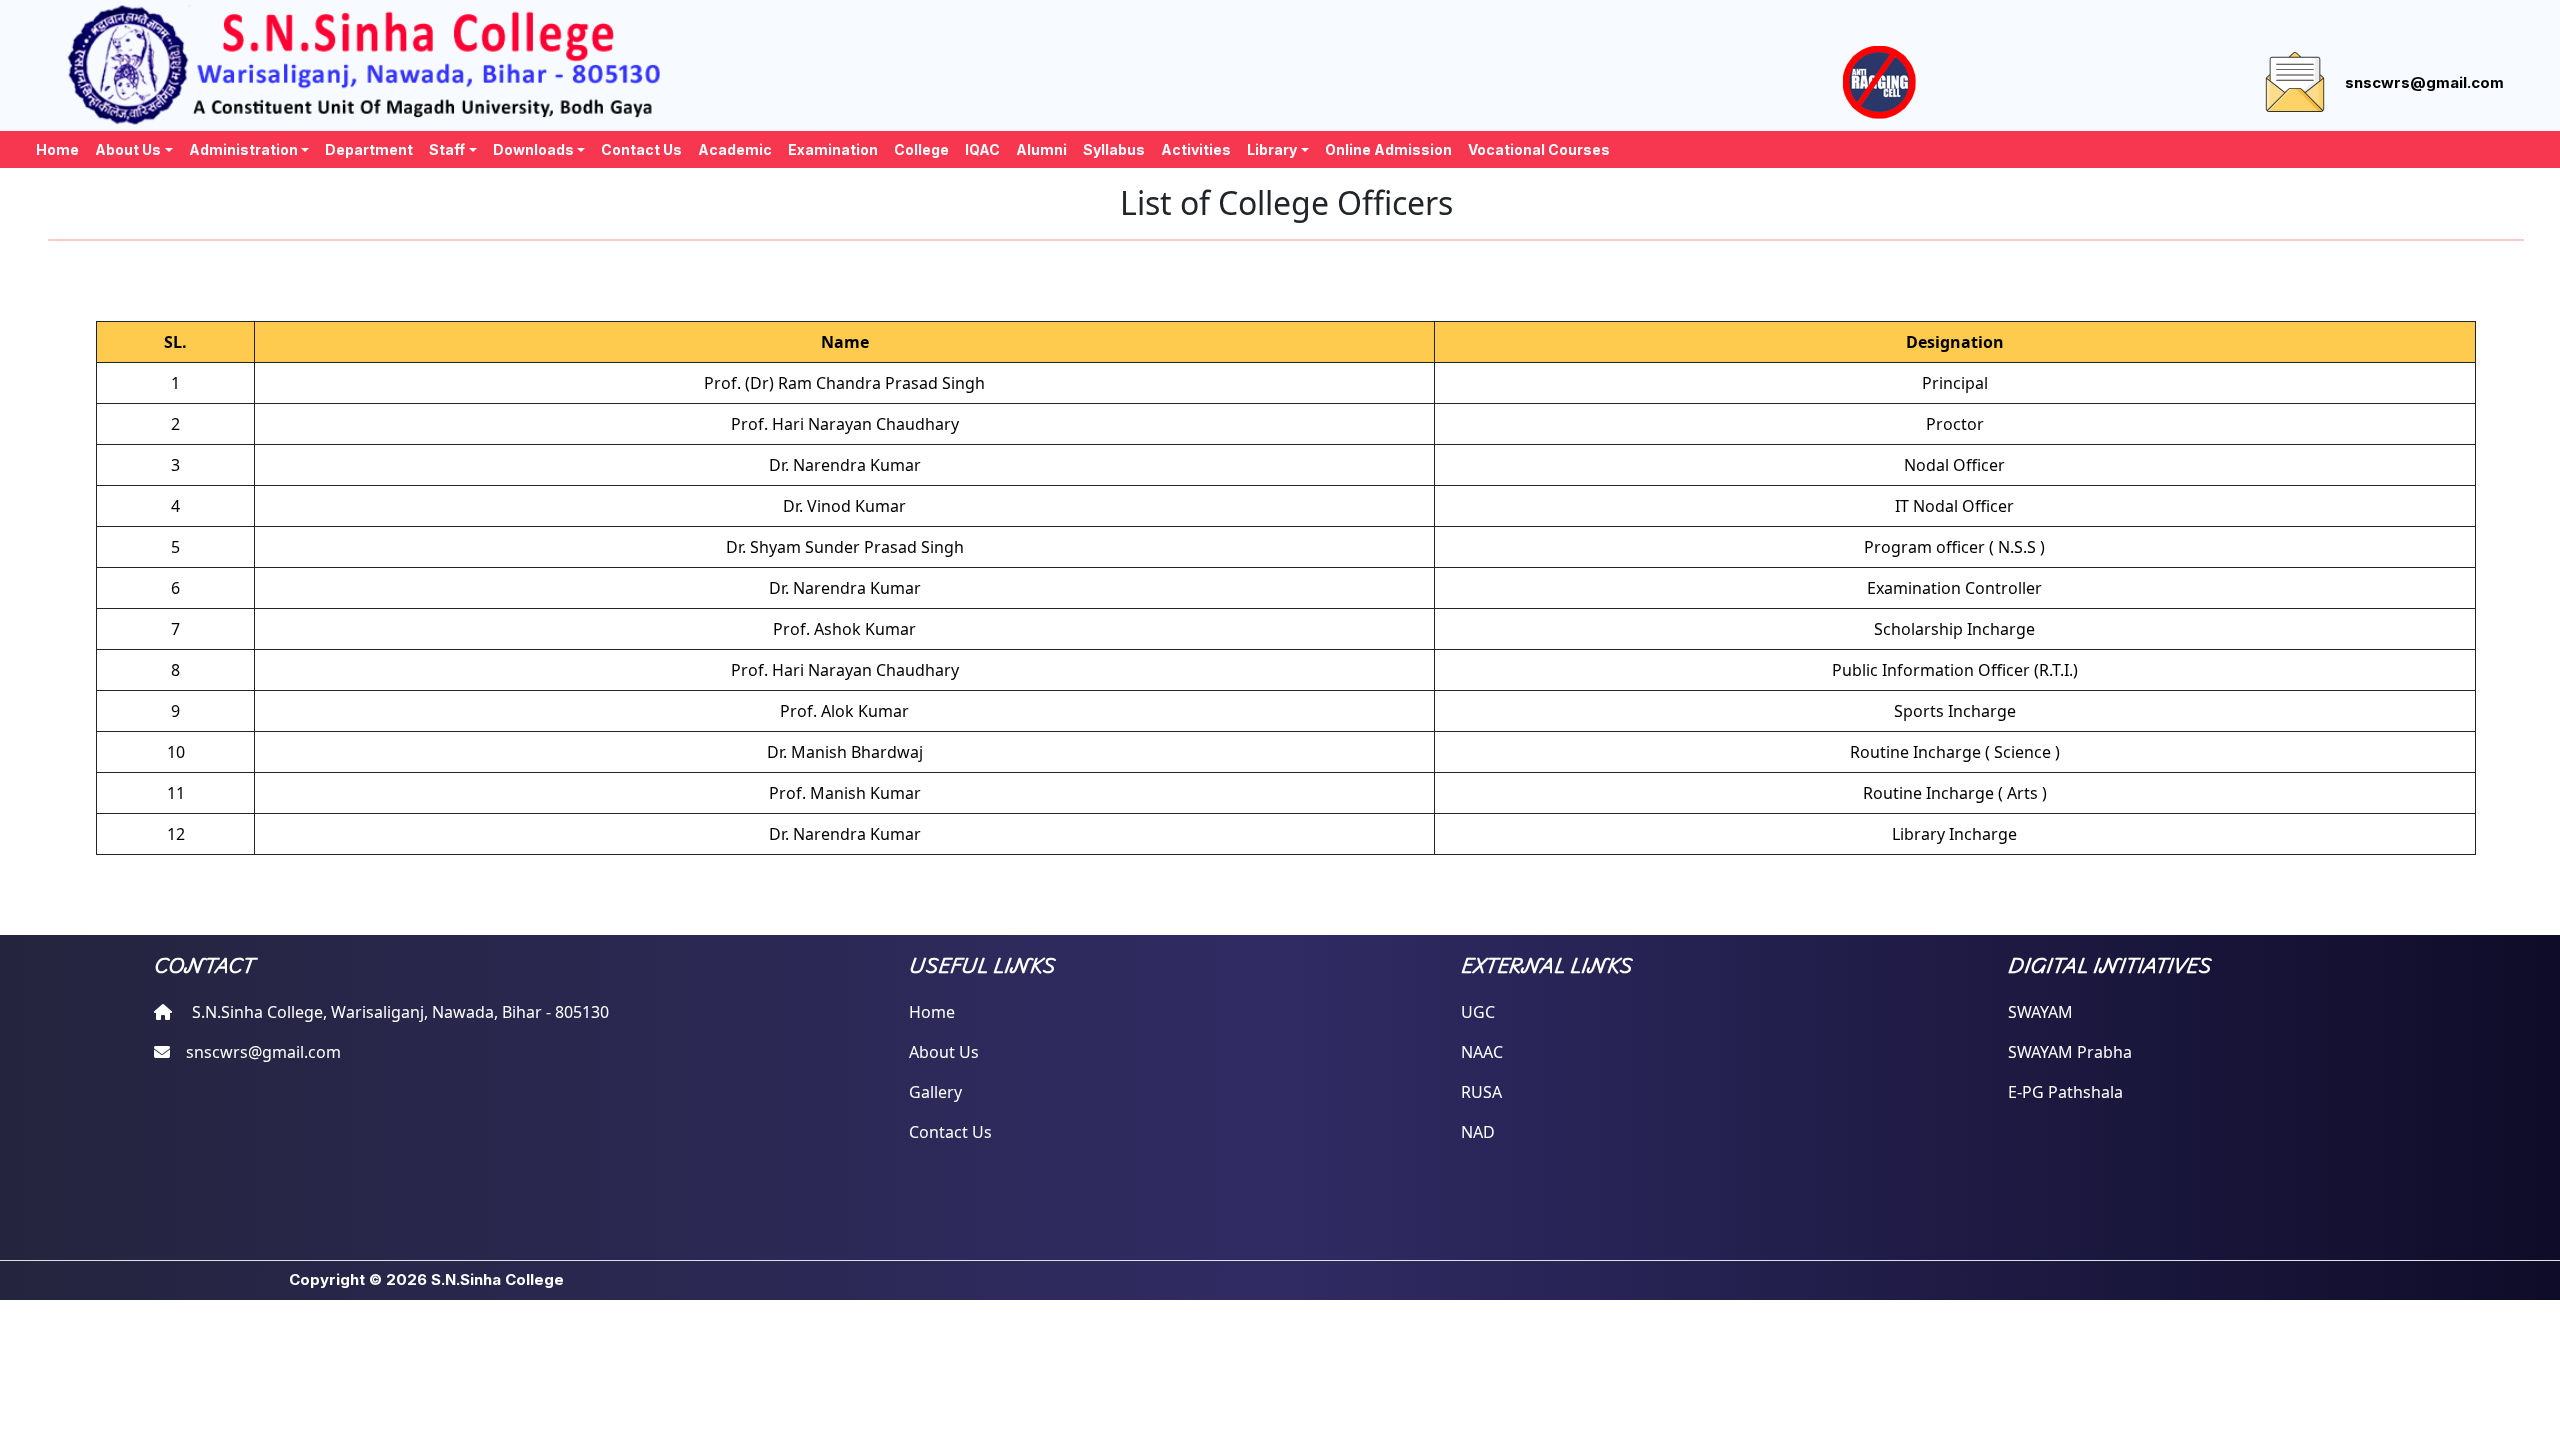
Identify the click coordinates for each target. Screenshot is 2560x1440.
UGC (1478, 1012)
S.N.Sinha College (497, 1279)
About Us (944, 1052)
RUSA (1481, 1092)
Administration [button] (243, 149)
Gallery (935, 1092)
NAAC (1482, 1052)
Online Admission (1388, 149)
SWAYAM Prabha (2070, 1052)
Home (57, 149)
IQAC (982, 149)
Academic (735, 149)
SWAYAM (2040, 1012)
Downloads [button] (533, 149)
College (921, 149)
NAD (1478, 1132)
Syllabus (1114, 149)
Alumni (1041, 149)
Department (369, 149)
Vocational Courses (1539, 149)
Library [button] (1272, 149)
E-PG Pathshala (2065, 1092)
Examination (833, 149)
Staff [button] (447, 149)
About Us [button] (128, 149)
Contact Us (641, 149)
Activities (1196, 149)
